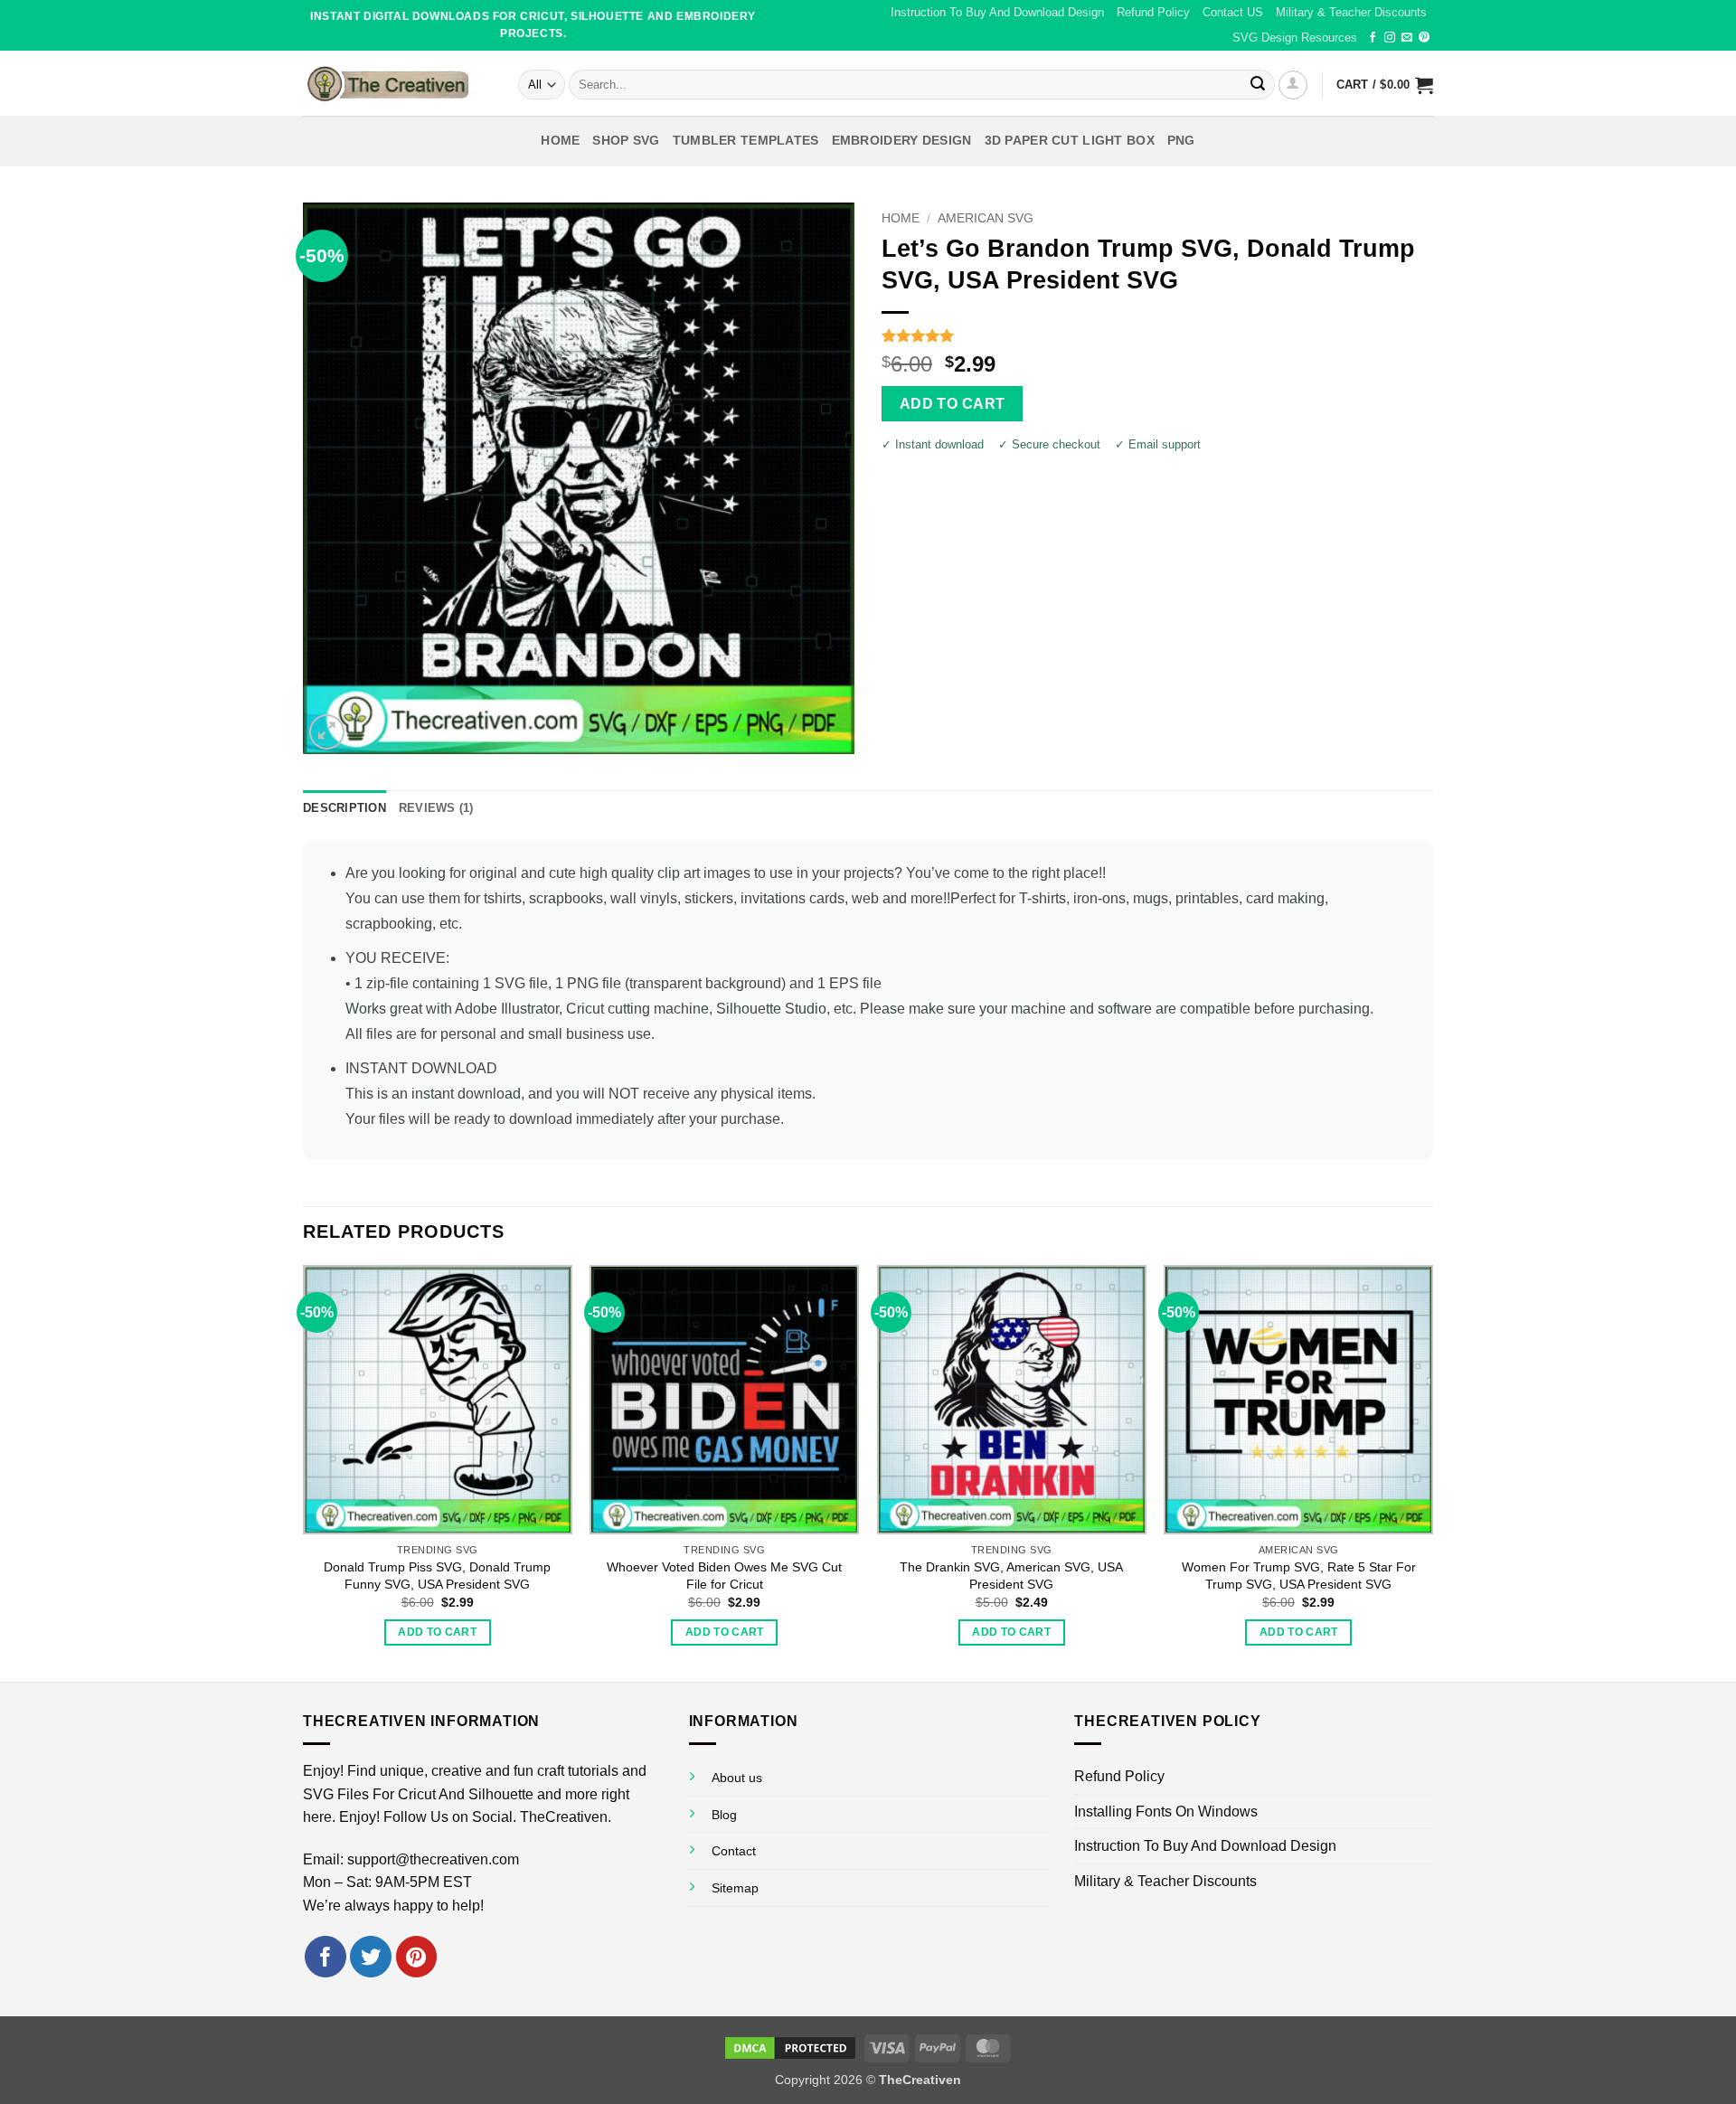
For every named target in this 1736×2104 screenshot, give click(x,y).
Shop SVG (626, 140)
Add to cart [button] (437, 1632)
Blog (724, 1815)
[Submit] (1258, 85)
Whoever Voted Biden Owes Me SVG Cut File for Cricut (724, 1576)
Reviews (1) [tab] (436, 808)
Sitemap (735, 1888)
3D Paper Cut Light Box (1070, 140)
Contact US (1233, 12)
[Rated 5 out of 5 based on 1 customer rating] (1157, 335)
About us (737, 1778)
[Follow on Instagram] (1390, 38)
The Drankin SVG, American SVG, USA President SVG (1011, 1576)
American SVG (986, 218)
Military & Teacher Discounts (1351, 12)
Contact (734, 1851)
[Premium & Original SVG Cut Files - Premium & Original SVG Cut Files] (397, 83)
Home (560, 140)
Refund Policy (1153, 12)
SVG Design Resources (1295, 38)
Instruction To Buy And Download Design (997, 12)
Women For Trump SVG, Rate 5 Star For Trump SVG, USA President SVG (1299, 1576)
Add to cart (953, 404)
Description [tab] (344, 808)
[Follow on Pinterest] (1424, 38)
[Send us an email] (1407, 38)
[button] (1293, 85)
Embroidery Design (902, 140)
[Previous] (304, 1472)
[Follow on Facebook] (1373, 38)
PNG (1181, 140)
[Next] (1432, 1472)
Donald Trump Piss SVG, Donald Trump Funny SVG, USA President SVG (437, 1576)
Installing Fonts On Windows (1166, 1812)
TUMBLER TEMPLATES (746, 140)
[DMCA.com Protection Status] (790, 2047)
